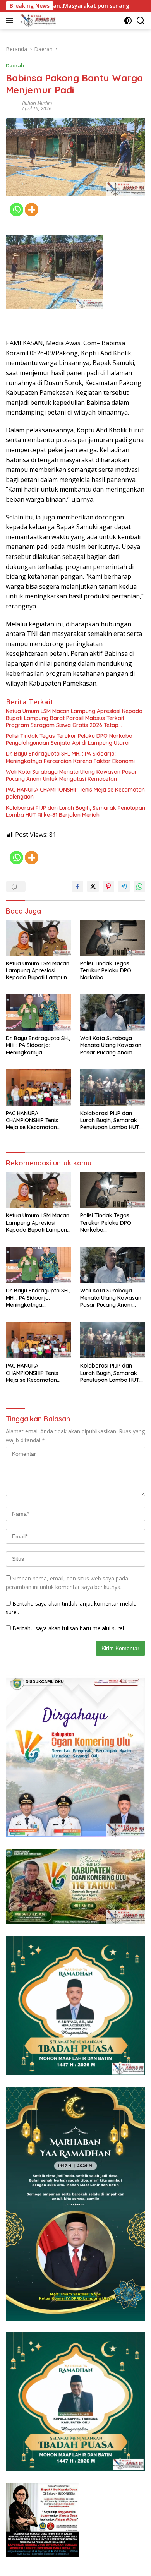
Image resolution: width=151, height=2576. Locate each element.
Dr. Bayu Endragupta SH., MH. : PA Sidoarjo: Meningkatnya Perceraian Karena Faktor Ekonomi (70, 757)
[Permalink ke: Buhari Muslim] (12, 105)
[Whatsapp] (16, 210)
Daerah (15, 65)
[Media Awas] (37, 21)
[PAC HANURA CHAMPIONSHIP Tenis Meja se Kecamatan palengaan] (38, 1088)
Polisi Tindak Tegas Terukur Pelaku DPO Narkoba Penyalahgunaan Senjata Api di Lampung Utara (69, 739)
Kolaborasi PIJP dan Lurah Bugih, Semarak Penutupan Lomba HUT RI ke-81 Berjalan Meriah (75, 811)
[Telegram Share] (124, 886)
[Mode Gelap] (128, 21)
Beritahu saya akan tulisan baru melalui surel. (69, 1628)
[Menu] (11, 21)
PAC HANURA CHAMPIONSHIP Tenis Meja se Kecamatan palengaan (75, 793)
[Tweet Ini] (93, 886)
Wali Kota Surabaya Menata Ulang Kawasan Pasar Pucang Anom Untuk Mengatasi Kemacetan (71, 775)
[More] (32, 210)
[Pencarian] (141, 21)
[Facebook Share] (77, 886)
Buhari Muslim (37, 103)
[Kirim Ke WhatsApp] (139, 886)
